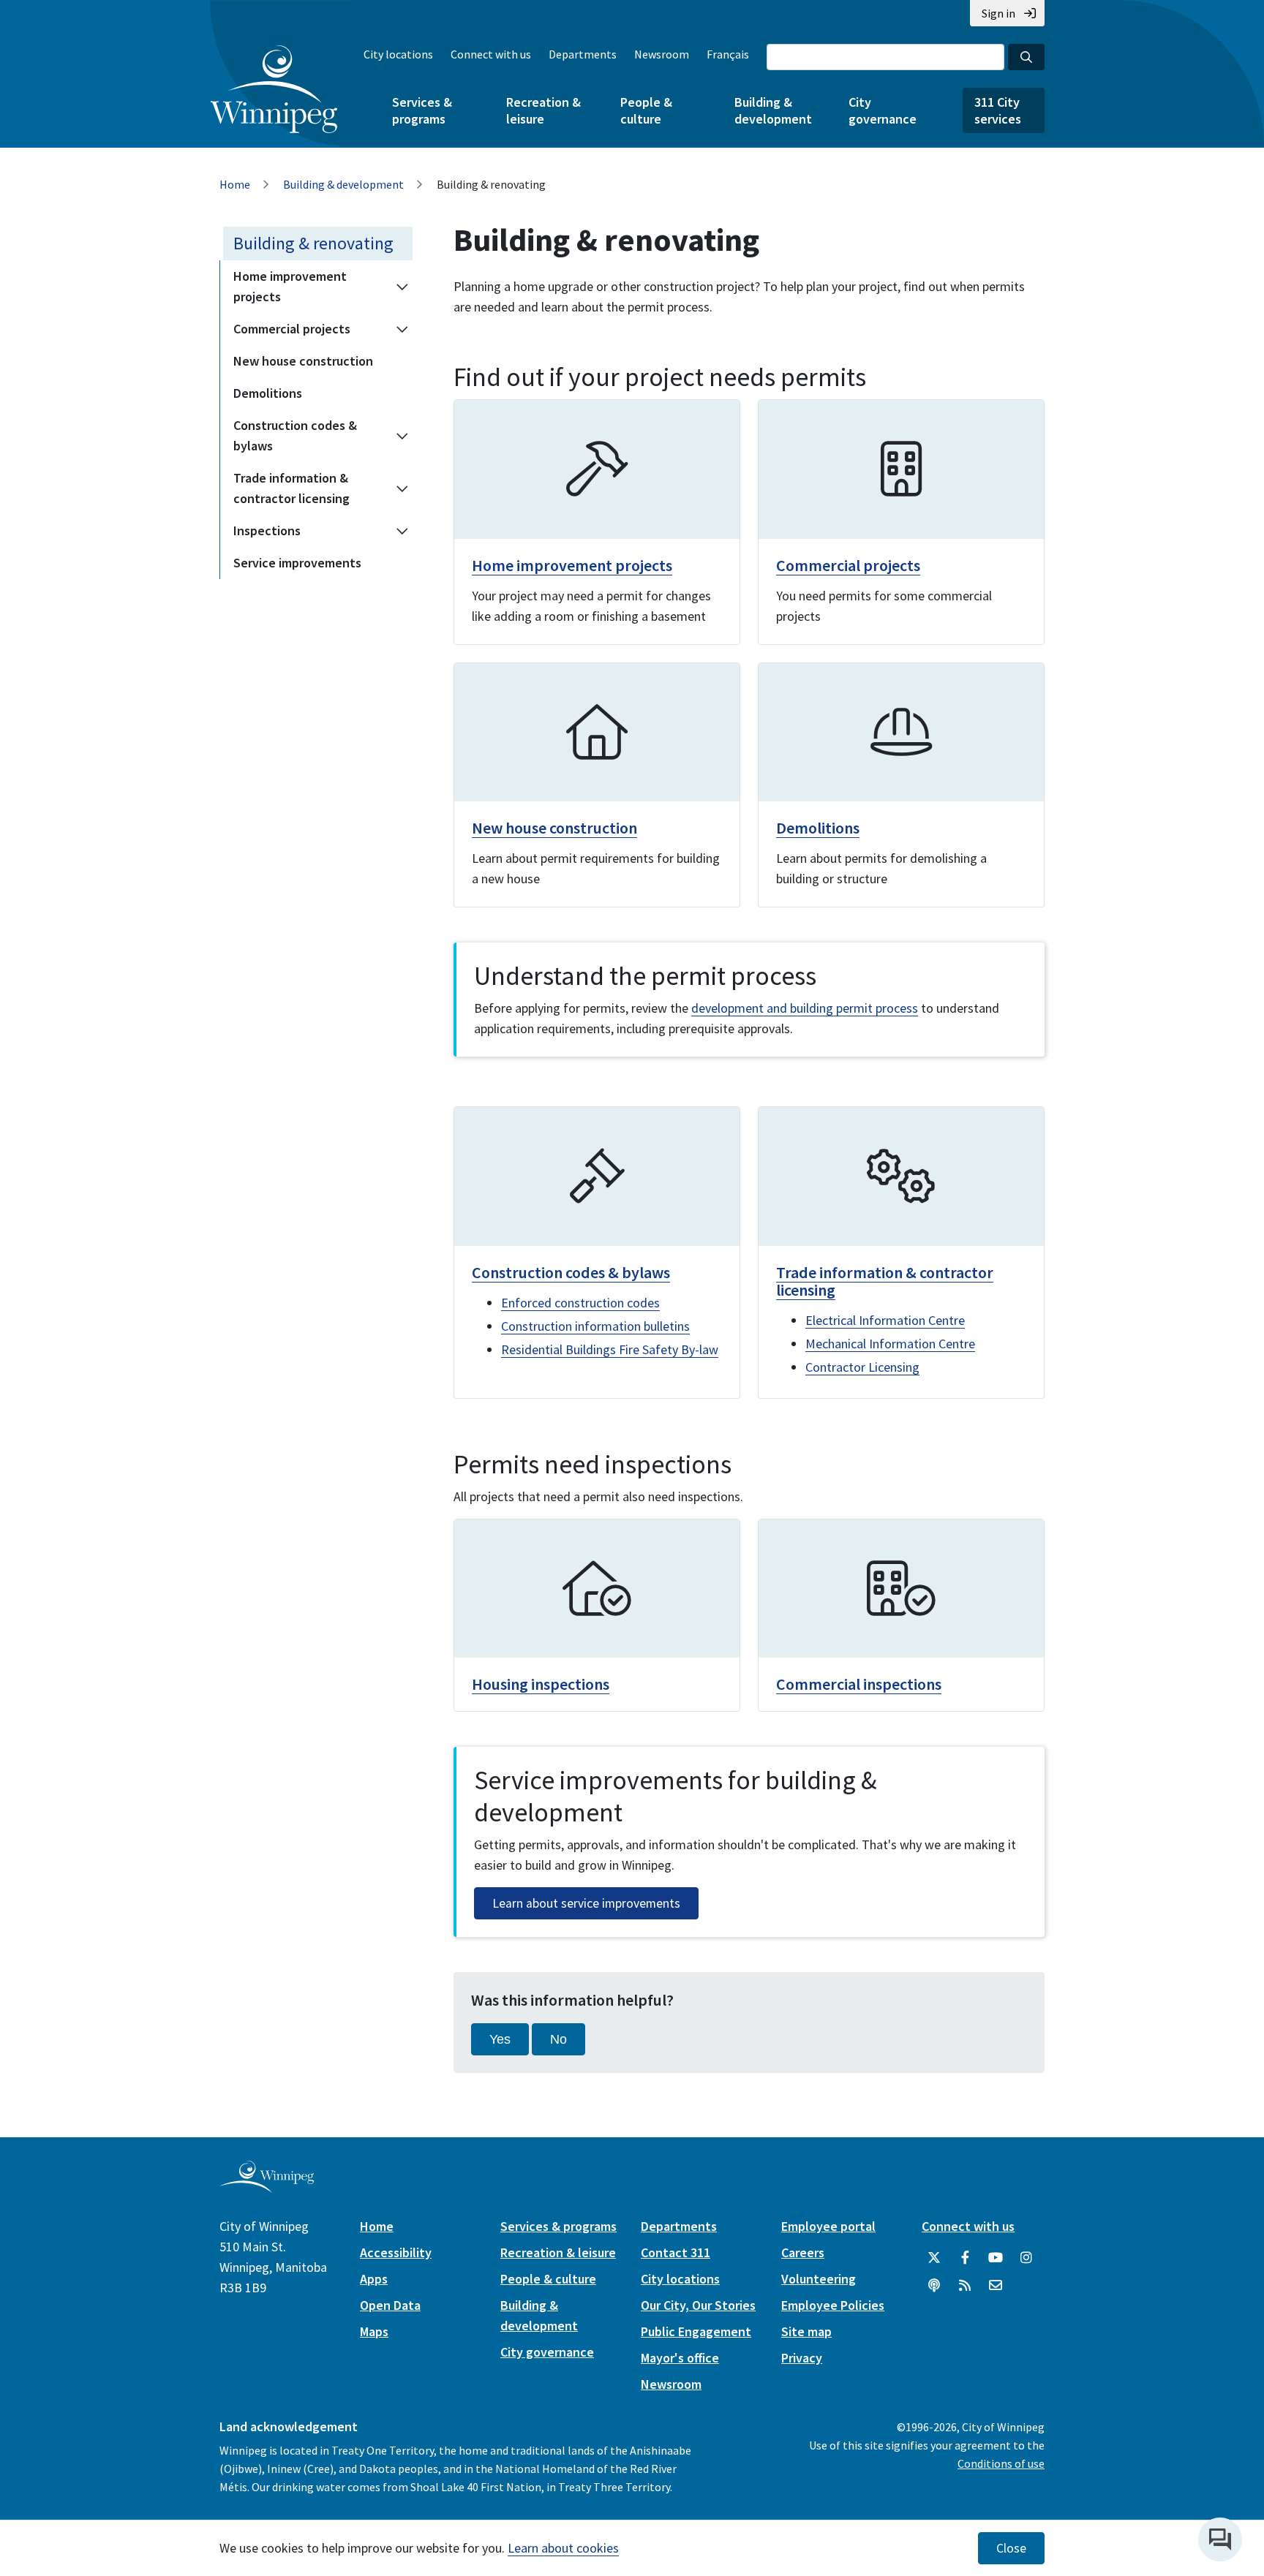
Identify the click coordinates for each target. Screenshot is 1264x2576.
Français (728, 54)
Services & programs (422, 110)
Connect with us (491, 54)
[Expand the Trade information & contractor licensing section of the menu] (402, 488)
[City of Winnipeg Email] (996, 2286)
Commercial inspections (859, 1684)
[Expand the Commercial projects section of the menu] (402, 329)
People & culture (646, 110)
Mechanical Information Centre (890, 1344)
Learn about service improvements (586, 1903)
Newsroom (662, 54)
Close (1011, 2548)
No (558, 2039)
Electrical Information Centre (885, 1320)
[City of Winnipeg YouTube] (996, 2258)
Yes (500, 2039)
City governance (883, 110)
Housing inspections (541, 1684)
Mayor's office (680, 2358)
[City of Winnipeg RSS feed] (965, 2286)
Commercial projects (292, 329)
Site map (806, 2331)
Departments (583, 54)
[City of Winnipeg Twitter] (934, 2258)
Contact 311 (676, 2252)
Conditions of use (1001, 2463)
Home (235, 184)
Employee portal (828, 2226)
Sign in (998, 13)
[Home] (274, 89)
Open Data (390, 2305)
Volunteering (819, 2279)
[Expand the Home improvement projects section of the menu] (402, 287)
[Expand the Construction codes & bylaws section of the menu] (402, 436)
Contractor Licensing (862, 1367)
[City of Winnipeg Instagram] (1026, 2258)
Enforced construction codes (580, 1303)
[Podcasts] (934, 2286)
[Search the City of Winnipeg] (1026, 57)
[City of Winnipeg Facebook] (965, 2258)
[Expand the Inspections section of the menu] (402, 531)
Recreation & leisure (543, 110)
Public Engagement (696, 2331)
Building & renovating (313, 243)
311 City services (998, 110)
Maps (374, 2331)
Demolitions (268, 393)
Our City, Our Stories (698, 2305)
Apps (374, 2279)
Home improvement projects (290, 286)
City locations (398, 54)
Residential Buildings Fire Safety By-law (610, 1349)
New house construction (303, 361)
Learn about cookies (563, 2548)
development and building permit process (805, 1008)
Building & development (773, 110)
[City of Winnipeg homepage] (267, 2187)
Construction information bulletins (595, 1326)
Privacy (802, 2358)
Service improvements (297, 563)
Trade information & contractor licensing (291, 488)
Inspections (267, 530)
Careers (803, 2252)
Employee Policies (833, 2305)
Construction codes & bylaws (295, 435)
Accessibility (396, 2252)
